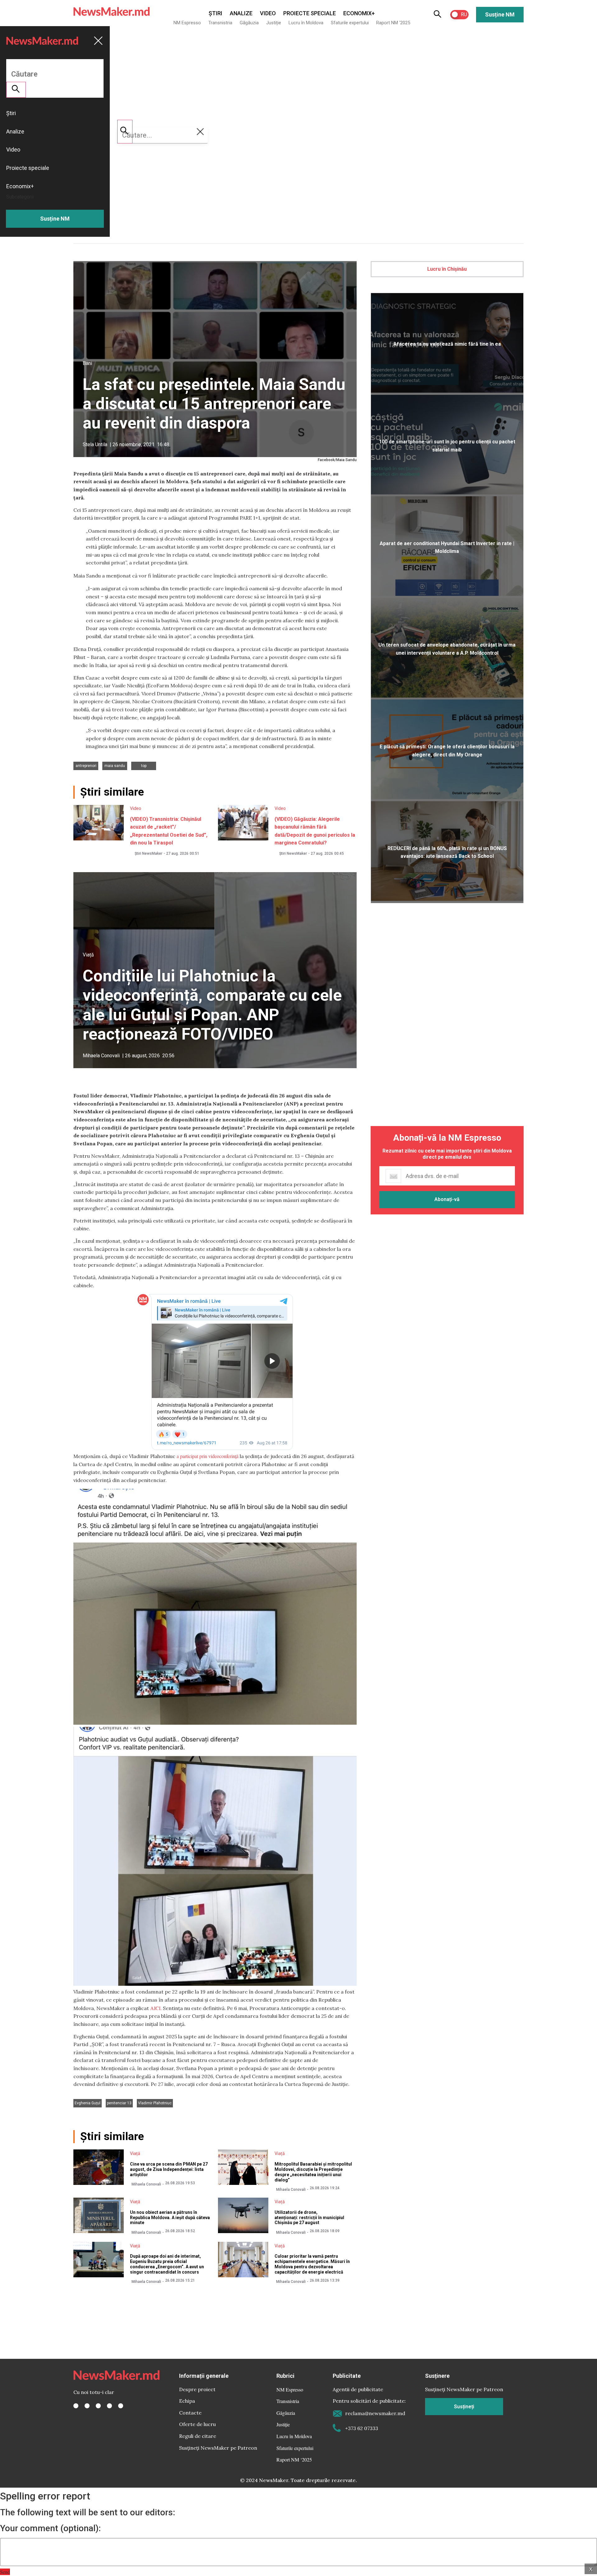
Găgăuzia (249, 23)
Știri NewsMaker (148, 853)
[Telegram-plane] (121, 2406)
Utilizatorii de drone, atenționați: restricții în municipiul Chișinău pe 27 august (309, 2218)
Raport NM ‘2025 (393, 23)
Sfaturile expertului (350, 23)
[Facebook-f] (76, 2406)
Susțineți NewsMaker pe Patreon (218, 2448)
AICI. (156, 2008)
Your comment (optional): (50, 2528)
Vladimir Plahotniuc (155, 2103)
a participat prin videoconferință (208, 1456)
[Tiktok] (109, 2406)
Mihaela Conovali (101, 1056)
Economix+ (359, 13)
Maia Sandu (115, 766)
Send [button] (5, 2572)
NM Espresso (187, 23)
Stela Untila (95, 444)
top (144, 766)
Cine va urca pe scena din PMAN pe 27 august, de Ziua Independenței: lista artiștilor (169, 2169)
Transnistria (220, 23)
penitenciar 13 (119, 2103)
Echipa (187, 2401)
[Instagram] (98, 2406)
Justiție (274, 23)
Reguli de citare (198, 2436)
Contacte (190, 2413)
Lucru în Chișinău (447, 269)
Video (268, 13)
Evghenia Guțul (88, 2103)
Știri (215, 13)
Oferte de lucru (197, 2424)
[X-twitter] (87, 2406)
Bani (87, 363)
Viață (88, 955)
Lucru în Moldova (306, 23)
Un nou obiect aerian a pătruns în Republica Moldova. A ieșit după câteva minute (170, 2218)
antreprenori (86, 766)
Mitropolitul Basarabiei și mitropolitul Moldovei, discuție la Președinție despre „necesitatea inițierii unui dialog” (313, 2172)
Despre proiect (197, 2389)
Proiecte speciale (310, 13)
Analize (241, 13)
